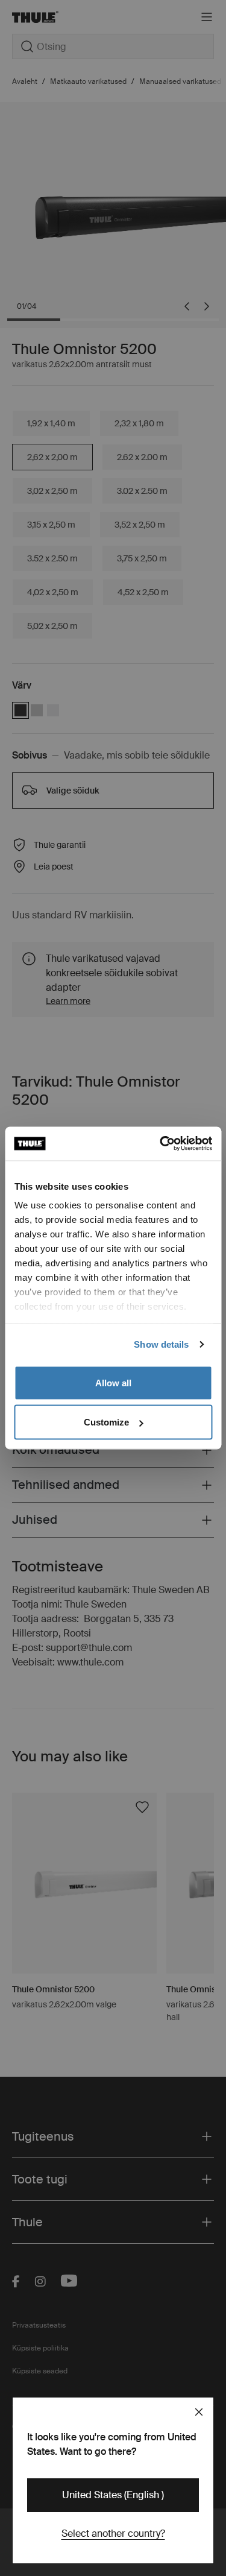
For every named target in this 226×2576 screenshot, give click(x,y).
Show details (161, 1344)
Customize (106, 1422)
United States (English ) (113, 2495)
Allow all (113, 1382)
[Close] (199, 2412)
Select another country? (113, 2533)
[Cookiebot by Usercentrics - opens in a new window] (161, 1144)
